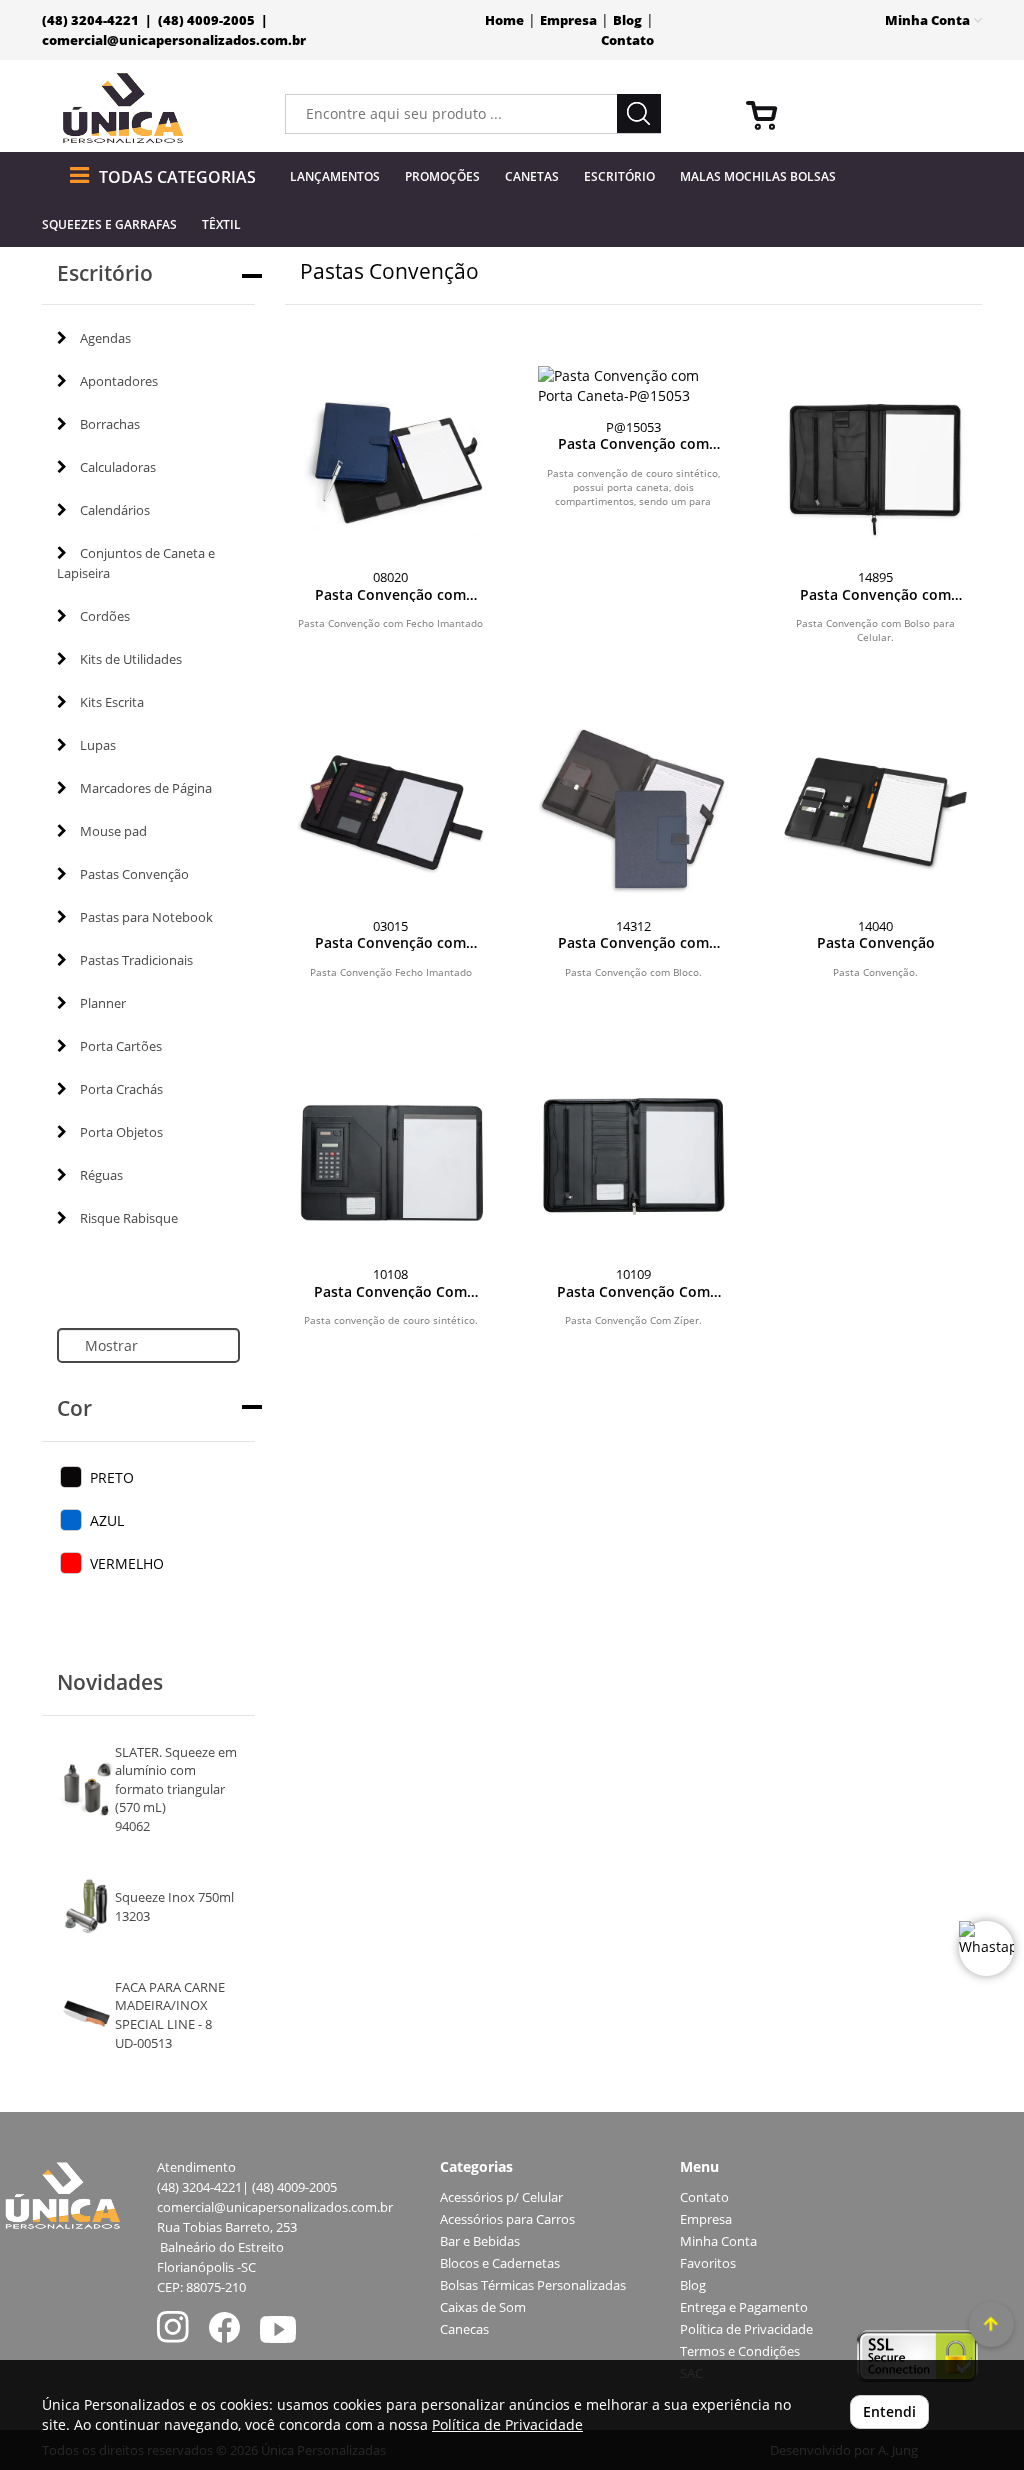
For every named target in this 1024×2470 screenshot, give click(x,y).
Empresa (568, 20)
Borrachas (110, 424)
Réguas (101, 1175)
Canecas (464, 2329)
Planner (103, 1003)
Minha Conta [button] (929, 20)
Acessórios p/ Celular (501, 2197)
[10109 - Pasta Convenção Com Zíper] (633, 1158)
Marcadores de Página (146, 788)
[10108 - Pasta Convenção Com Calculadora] (391, 1158)
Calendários (115, 510)
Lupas (98, 745)
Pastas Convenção (134, 874)
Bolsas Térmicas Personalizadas (533, 2285)
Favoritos (708, 2263)
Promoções (442, 176)
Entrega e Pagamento (744, 2307)
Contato (627, 40)
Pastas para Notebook (146, 917)
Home (504, 20)
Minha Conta (718, 2241)
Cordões (105, 616)
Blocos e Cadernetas (500, 2263)
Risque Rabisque (129, 1218)
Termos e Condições (740, 2351)
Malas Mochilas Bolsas (758, 176)
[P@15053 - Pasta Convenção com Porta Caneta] (633, 386)
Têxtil (221, 224)
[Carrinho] (856, 114)
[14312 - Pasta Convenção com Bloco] (633, 809)
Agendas (105, 338)
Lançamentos (335, 176)
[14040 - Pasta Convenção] (876, 809)
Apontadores (119, 381)
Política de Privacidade (746, 2329)
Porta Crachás (121, 1089)
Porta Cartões (121, 1046)
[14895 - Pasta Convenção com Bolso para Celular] (876, 461)
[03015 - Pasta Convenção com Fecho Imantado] (391, 809)
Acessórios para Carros (507, 2219)
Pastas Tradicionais (136, 960)
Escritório (619, 176)
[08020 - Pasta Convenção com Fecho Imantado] (391, 461)
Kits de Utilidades (131, 659)
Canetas (532, 176)
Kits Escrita (112, 702)
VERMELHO (127, 1563)
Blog (627, 20)
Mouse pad (113, 831)
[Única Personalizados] (123, 108)
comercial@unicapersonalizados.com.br (174, 40)
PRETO (112, 1477)
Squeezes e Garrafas (109, 224)
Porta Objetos (121, 1132)
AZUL (107, 1520)
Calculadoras (118, 467)
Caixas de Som (483, 2307)
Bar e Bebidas (480, 2241)
